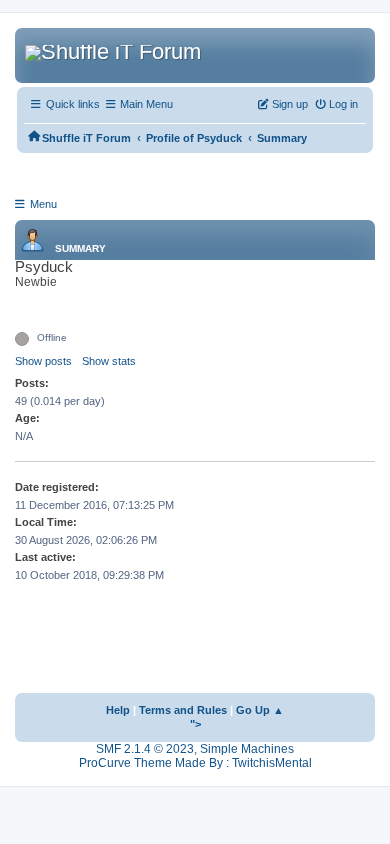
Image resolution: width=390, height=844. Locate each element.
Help (118, 710)
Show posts (43, 361)
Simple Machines (247, 749)
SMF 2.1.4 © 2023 (145, 749)
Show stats (109, 361)
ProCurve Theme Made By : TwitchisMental (195, 763)
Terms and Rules (183, 710)
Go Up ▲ (260, 710)
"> (195, 724)
